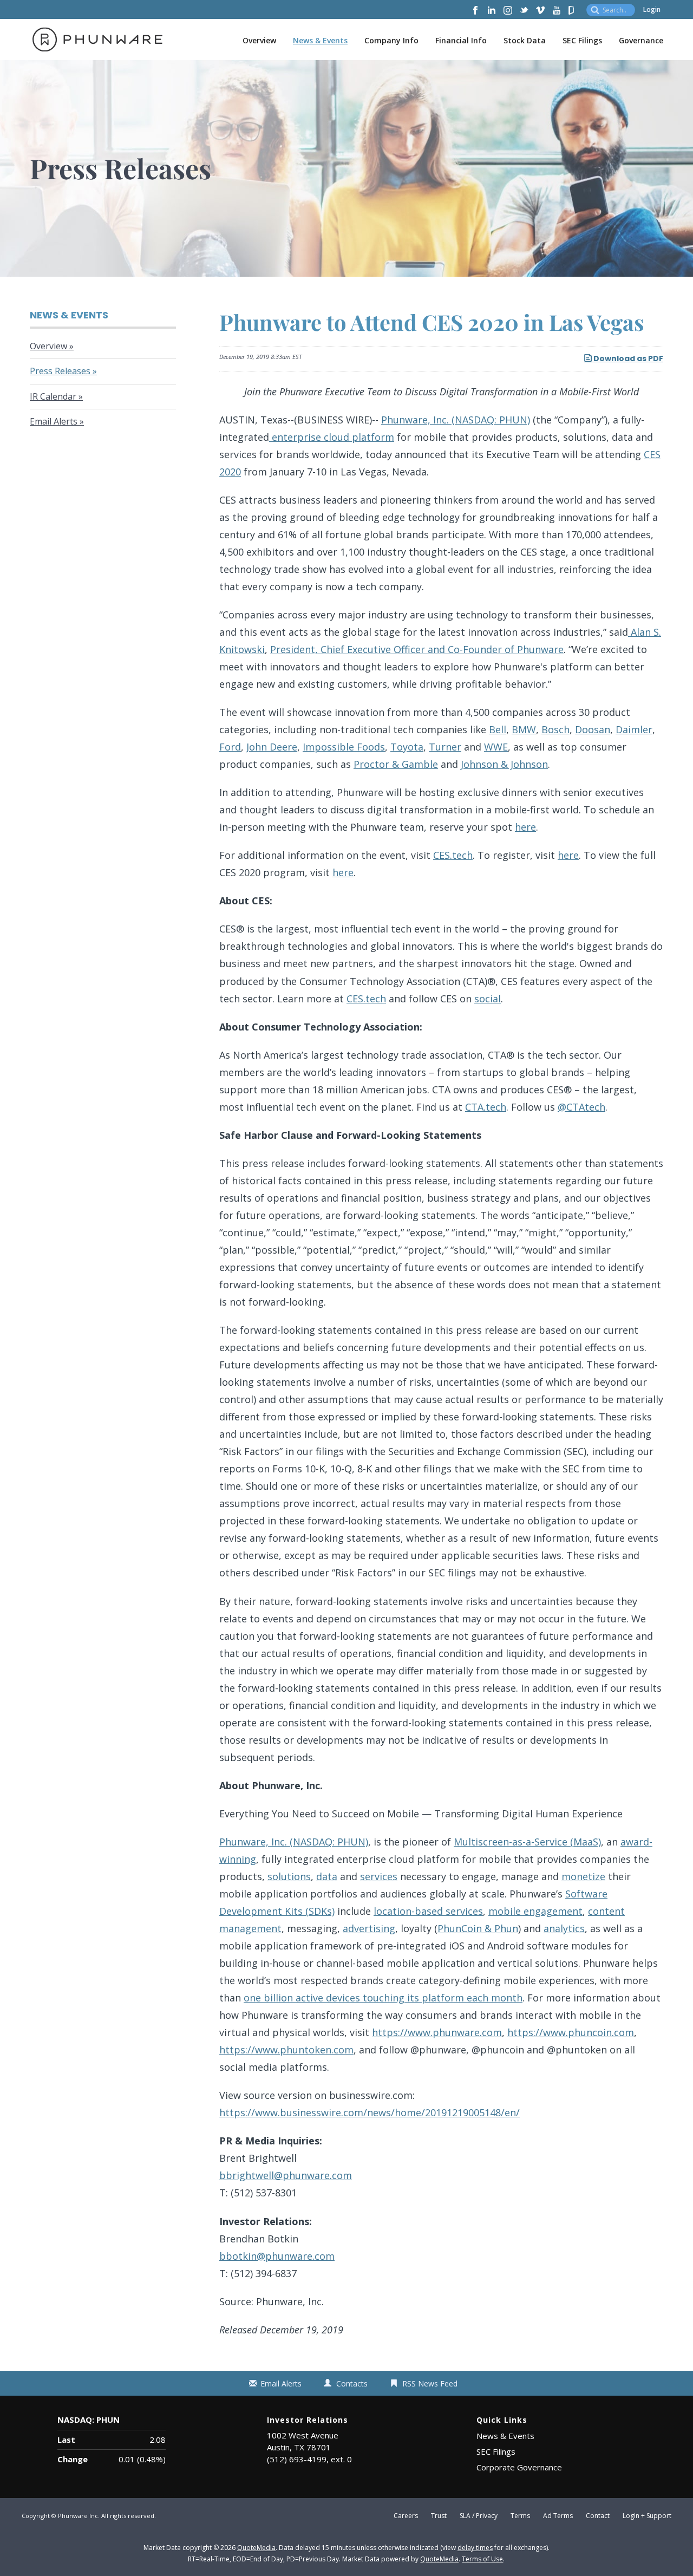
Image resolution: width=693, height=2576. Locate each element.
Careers (406, 2516)
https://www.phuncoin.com (571, 2032)
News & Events (320, 40)
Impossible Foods (344, 747)
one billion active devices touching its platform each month (383, 1998)
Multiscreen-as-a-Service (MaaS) (527, 1842)
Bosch (555, 729)
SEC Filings (582, 40)
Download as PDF (627, 358)
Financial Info (461, 40)
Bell (498, 729)
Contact (598, 2516)
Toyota (407, 747)
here (525, 827)
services (379, 1876)
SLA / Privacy (479, 2516)
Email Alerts (54, 421)
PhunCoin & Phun (478, 1928)
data (327, 1876)
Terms (520, 2516)
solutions (289, 1876)
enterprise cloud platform (332, 437)
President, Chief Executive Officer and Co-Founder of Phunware (417, 649)
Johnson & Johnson (504, 764)
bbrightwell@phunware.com (286, 2175)
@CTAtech (581, 1107)
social (488, 999)
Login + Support (647, 2516)
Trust (439, 2516)
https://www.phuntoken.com (286, 2050)
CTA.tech (486, 1107)
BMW (524, 729)
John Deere (272, 747)
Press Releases (60, 371)
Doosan (593, 729)
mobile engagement (535, 1911)
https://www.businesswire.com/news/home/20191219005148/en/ (370, 2112)
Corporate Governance (519, 2467)
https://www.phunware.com (437, 2032)
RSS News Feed (430, 2383)
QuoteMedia (256, 2548)
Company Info (391, 40)
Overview (259, 40)
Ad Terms (558, 2516)
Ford (230, 747)
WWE (496, 747)
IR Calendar (53, 396)
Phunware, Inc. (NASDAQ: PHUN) (456, 420)
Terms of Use (482, 2559)
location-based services (428, 1911)
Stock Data (525, 40)
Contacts (352, 2383)
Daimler (634, 729)
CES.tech (453, 855)
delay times (475, 2548)
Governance (641, 40)
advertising (369, 1928)
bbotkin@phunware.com (277, 2256)
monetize (583, 1876)
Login (652, 9)
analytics (564, 1928)
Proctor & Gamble (396, 764)
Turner (445, 747)
